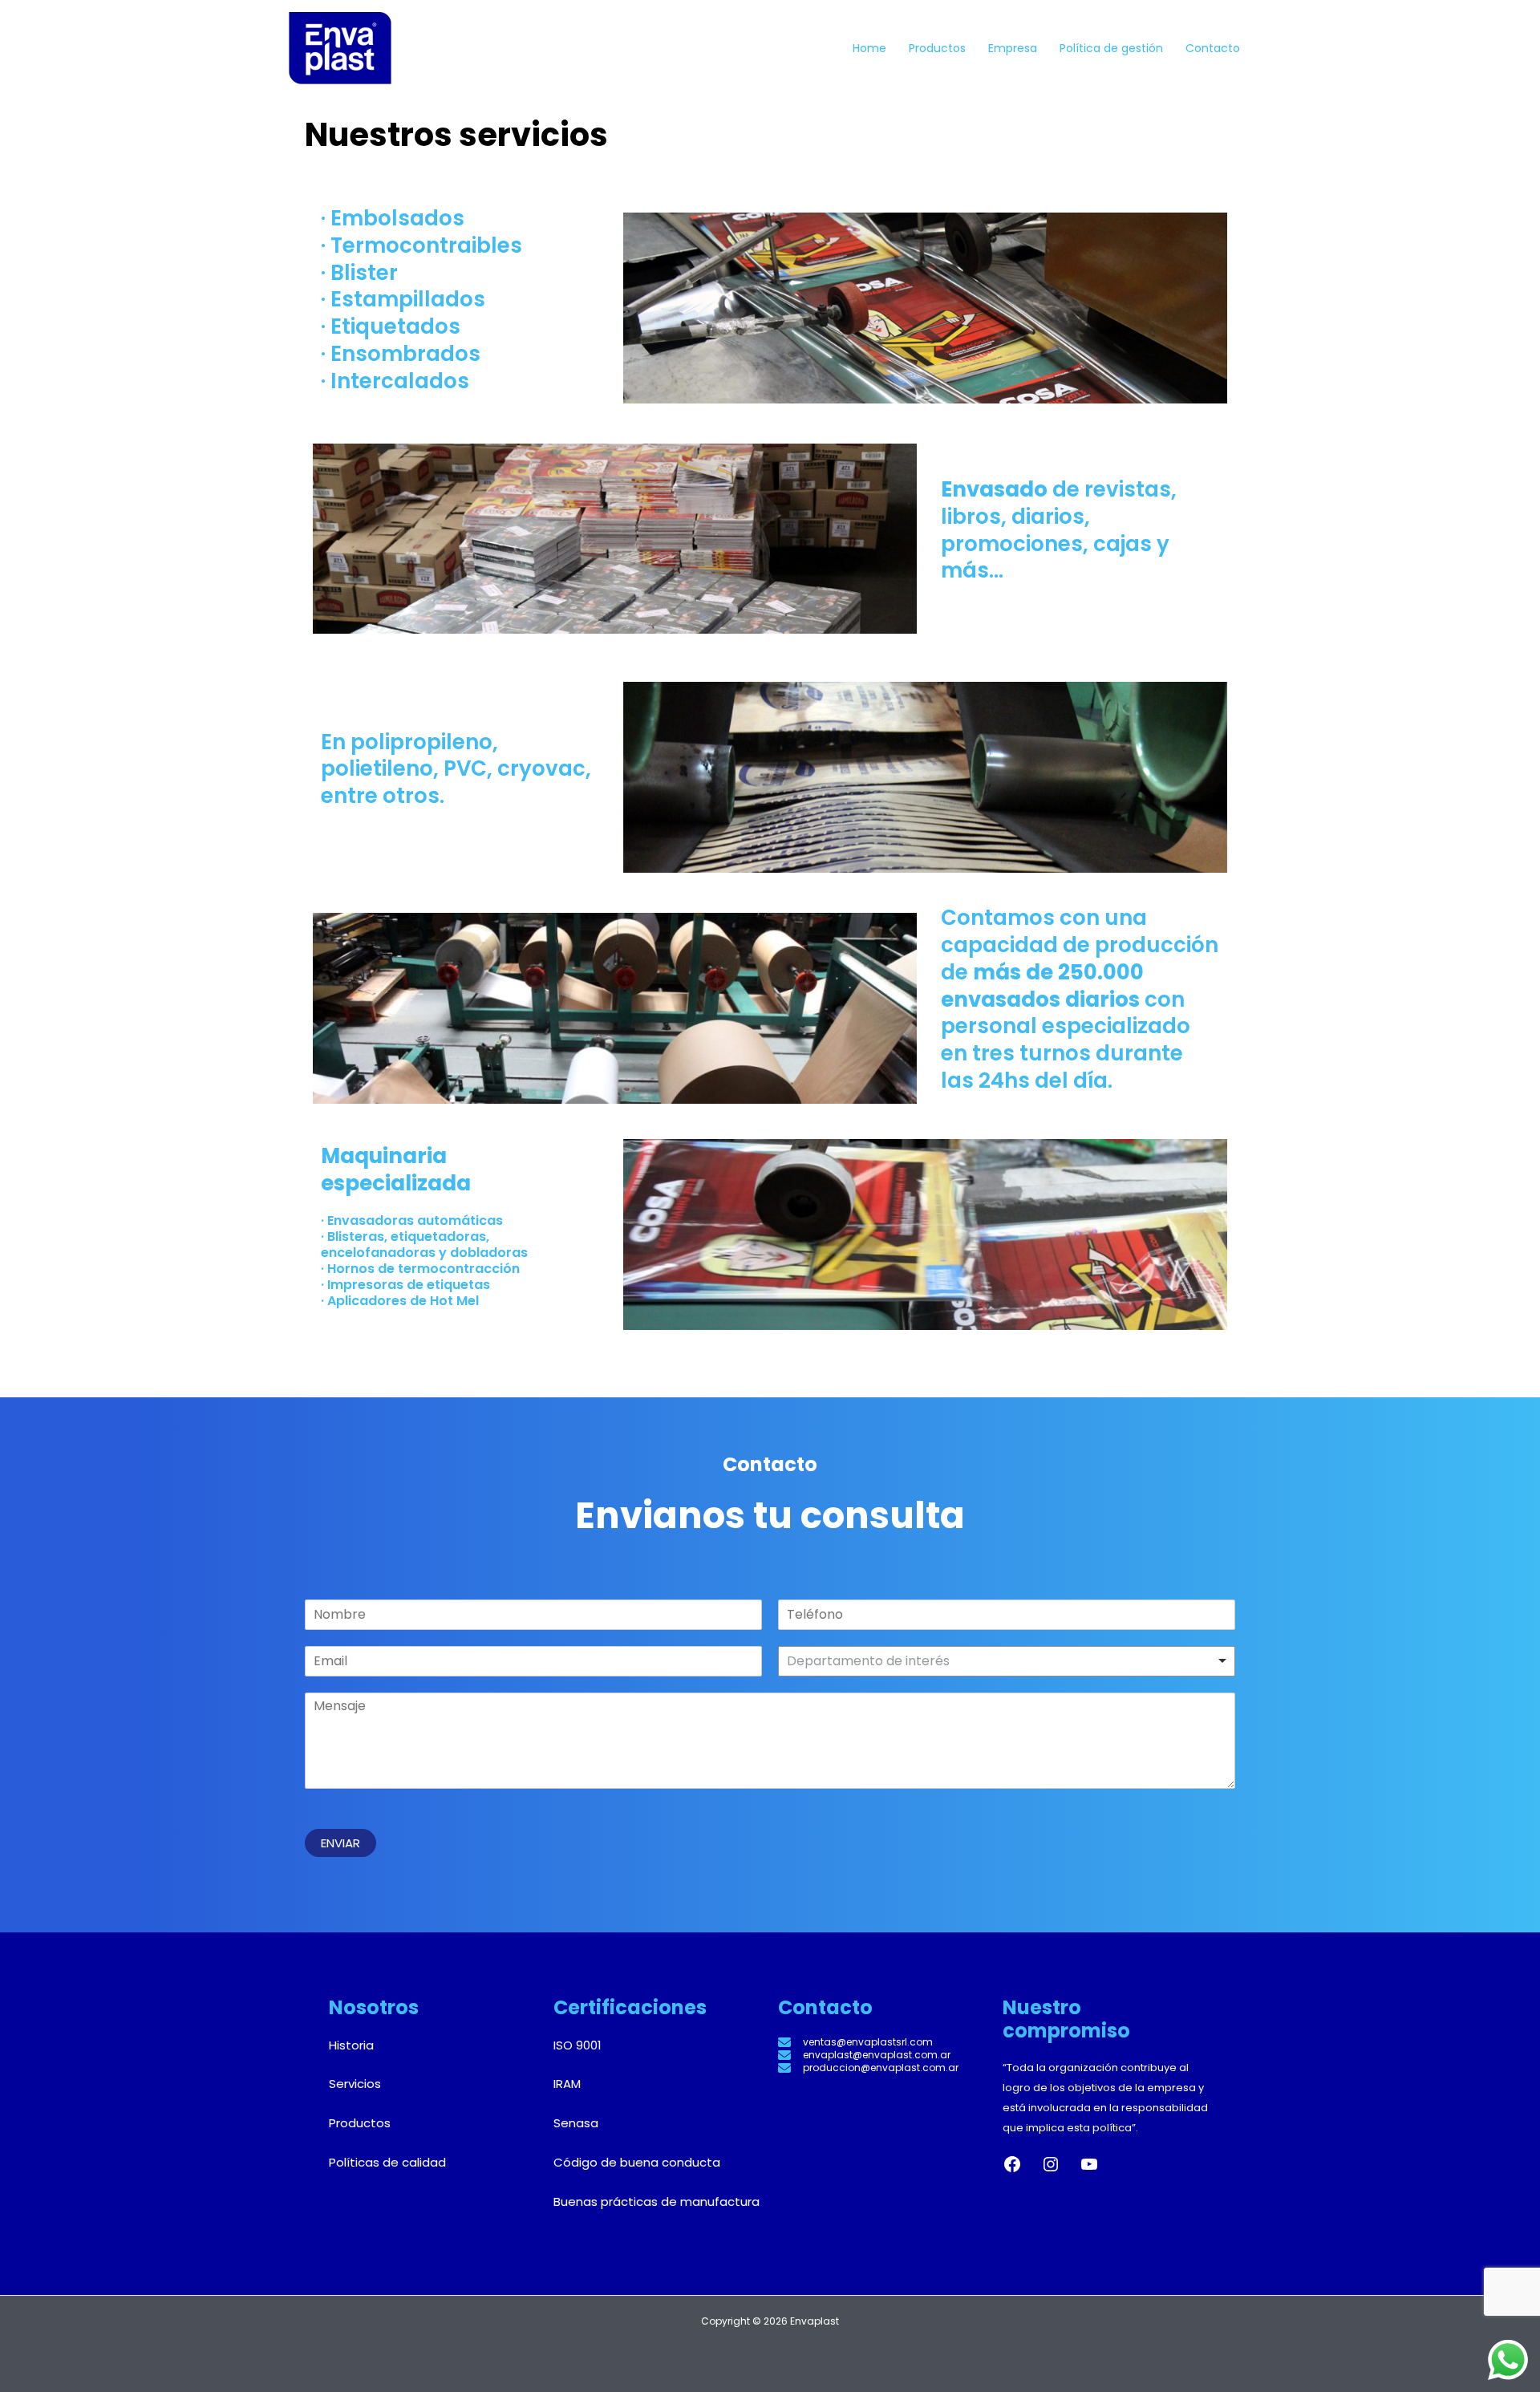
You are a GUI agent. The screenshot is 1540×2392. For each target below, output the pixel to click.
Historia (351, 2045)
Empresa (1013, 48)
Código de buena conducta (637, 2162)
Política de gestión (1111, 48)
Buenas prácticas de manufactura (657, 2201)
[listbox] (1007, 1661)
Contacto (1213, 48)
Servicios (355, 2084)
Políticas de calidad (387, 2162)
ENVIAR (340, 1843)
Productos (937, 48)
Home (869, 48)
